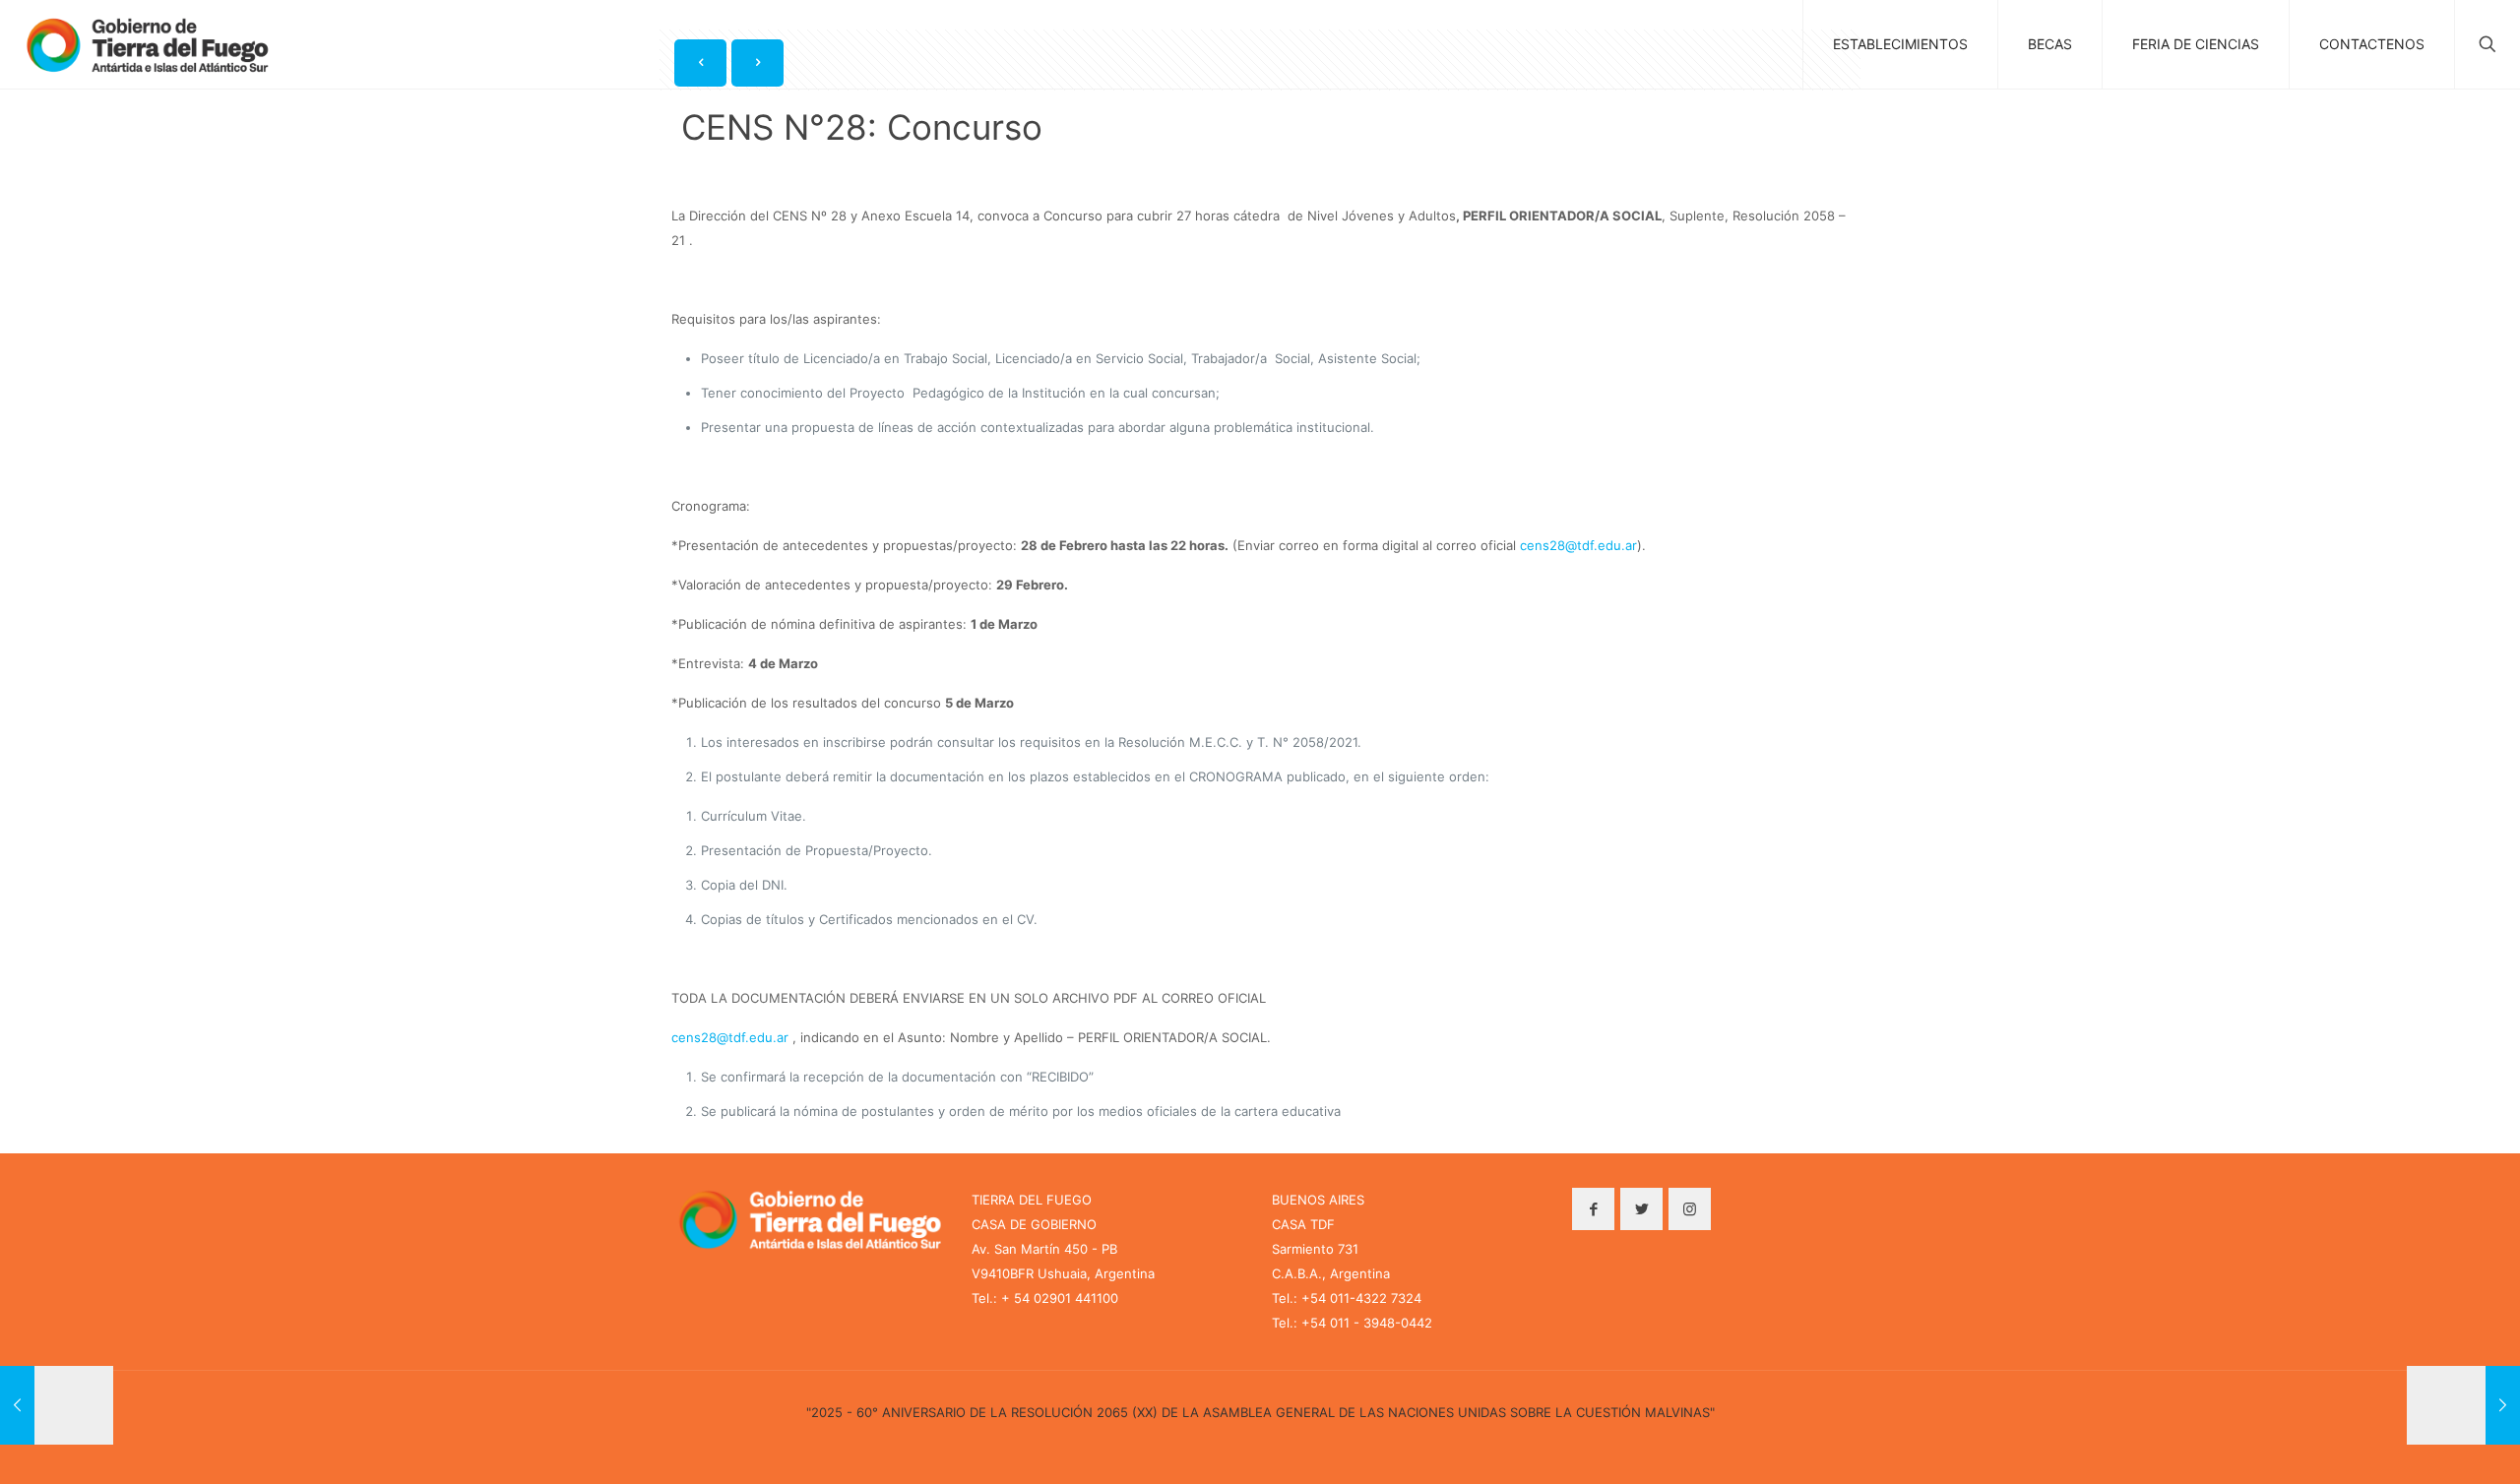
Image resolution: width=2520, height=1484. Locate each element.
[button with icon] (1593, 1209)
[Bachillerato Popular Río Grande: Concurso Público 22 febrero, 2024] (57, 1405)
